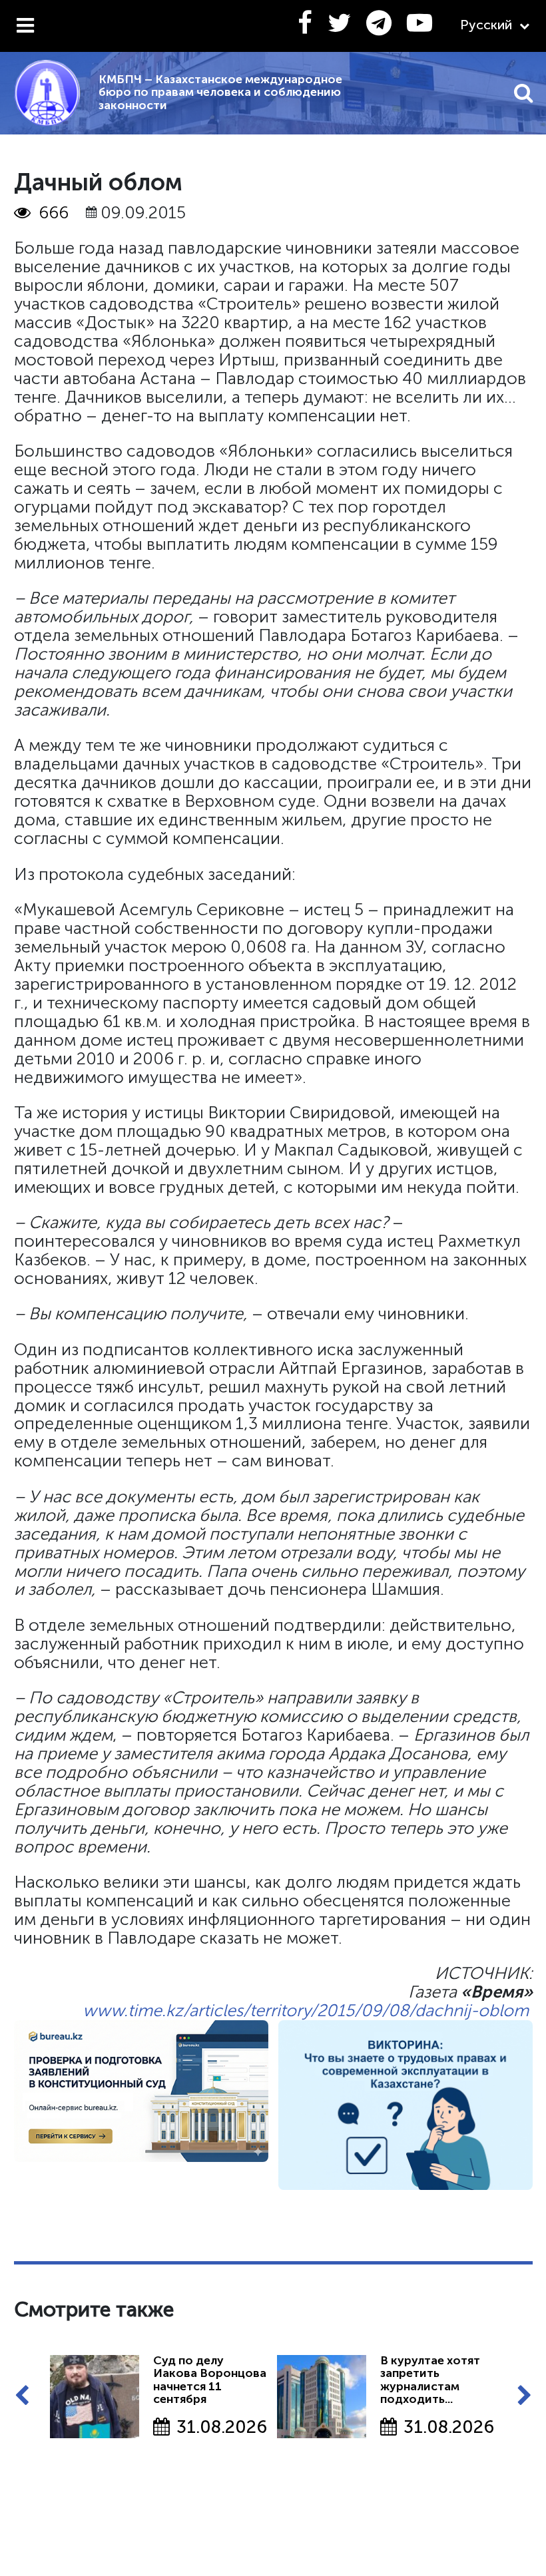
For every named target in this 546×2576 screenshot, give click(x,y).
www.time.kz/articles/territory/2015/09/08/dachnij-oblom (306, 2011)
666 (54, 213)
